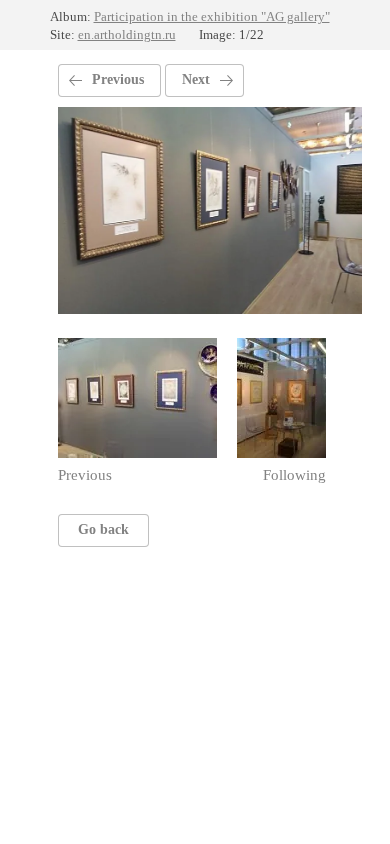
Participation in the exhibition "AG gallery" (212, 16)
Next (196, 79)
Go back (103, 529)
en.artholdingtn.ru (127, 34)
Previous (118, 79)
